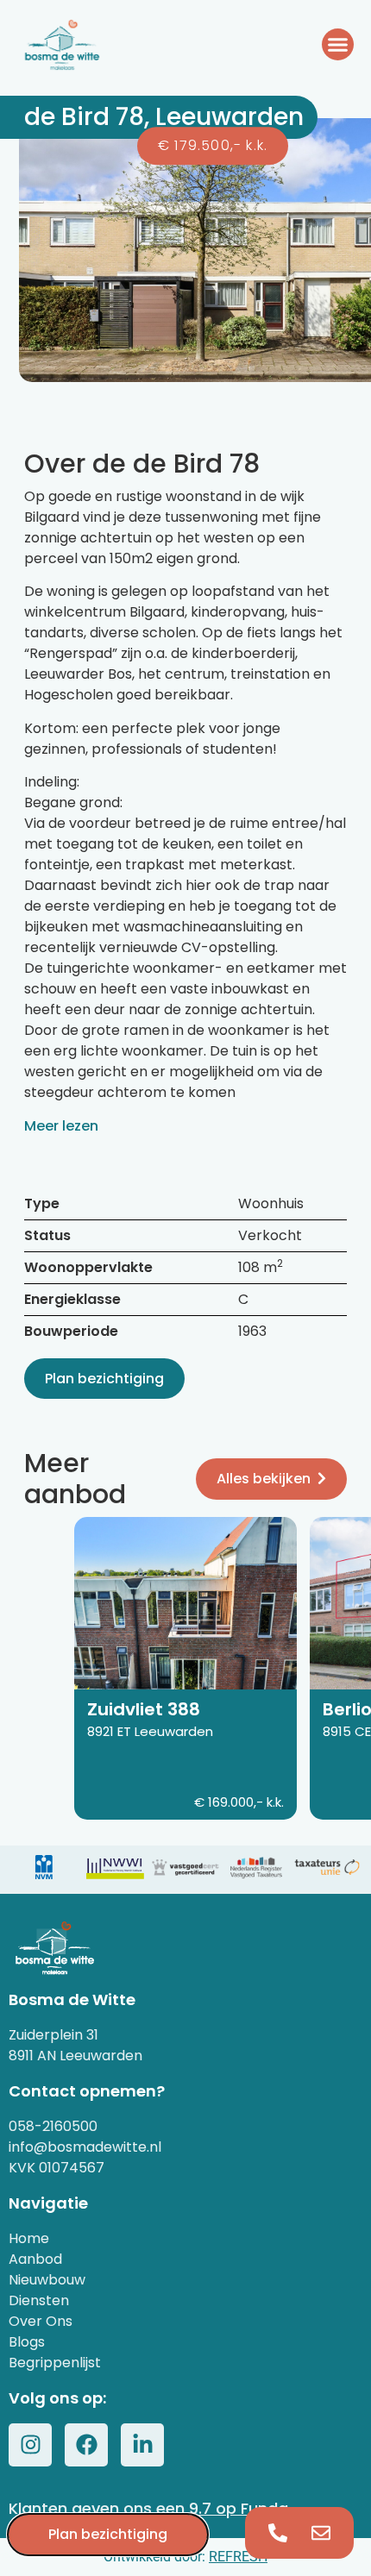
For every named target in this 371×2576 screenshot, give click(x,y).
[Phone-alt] (278, 2533)
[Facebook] (86, 2445)
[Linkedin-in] (142, 2445)
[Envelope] (321, 2533)
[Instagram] (30, 2445)
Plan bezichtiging (104, 1379)
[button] (338, 45)
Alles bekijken (264, 1479)
